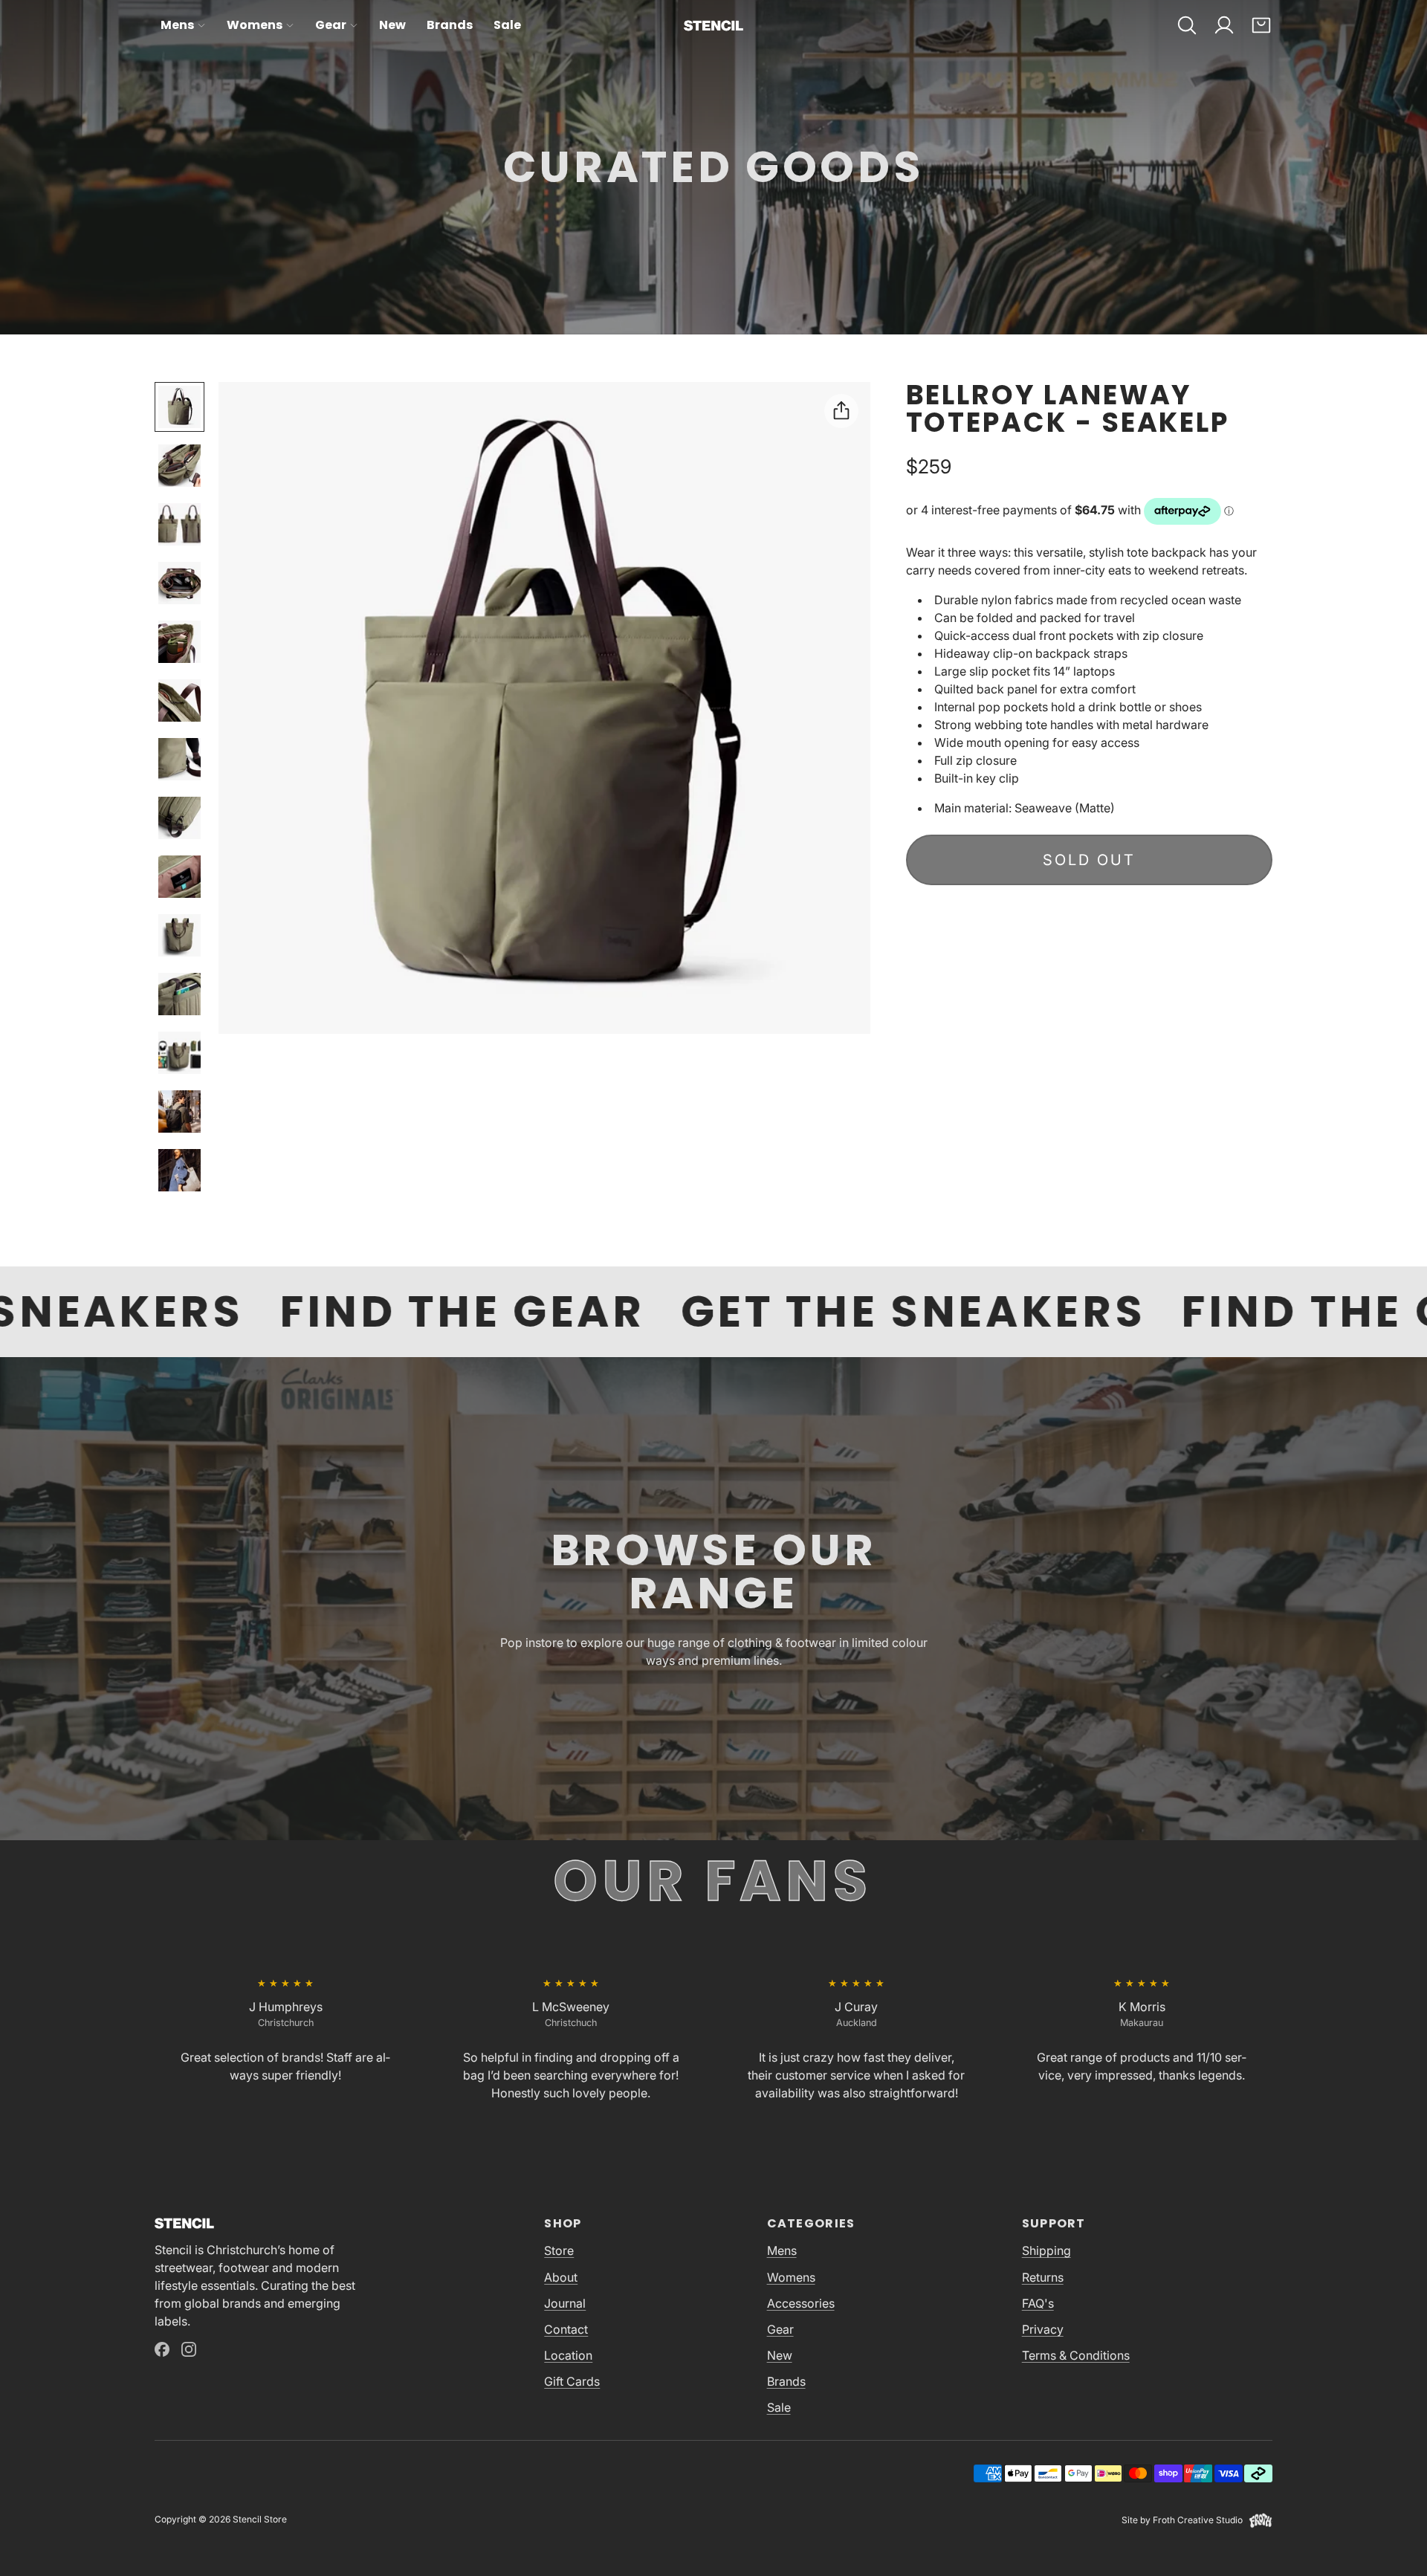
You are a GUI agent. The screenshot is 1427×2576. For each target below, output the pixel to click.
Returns (1043, 2277)
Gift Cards (572, 2381)
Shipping (1046, 2250)
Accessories (801, 2303)
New (392, 25)
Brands (450, 25)
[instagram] (189, 2349)
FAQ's (1038, 2303)
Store (559, 2250)
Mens (177, 25)
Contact (566, 2329)
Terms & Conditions (1076, 2355)
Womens (255, 25)
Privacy (1043, 2329)
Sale (507, 25)
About (561, 2277)
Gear (331, 25)
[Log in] (1224, 25)
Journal (565, 2303)
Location (568, 2355)
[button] (1187, 25)
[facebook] (162, 2349)
